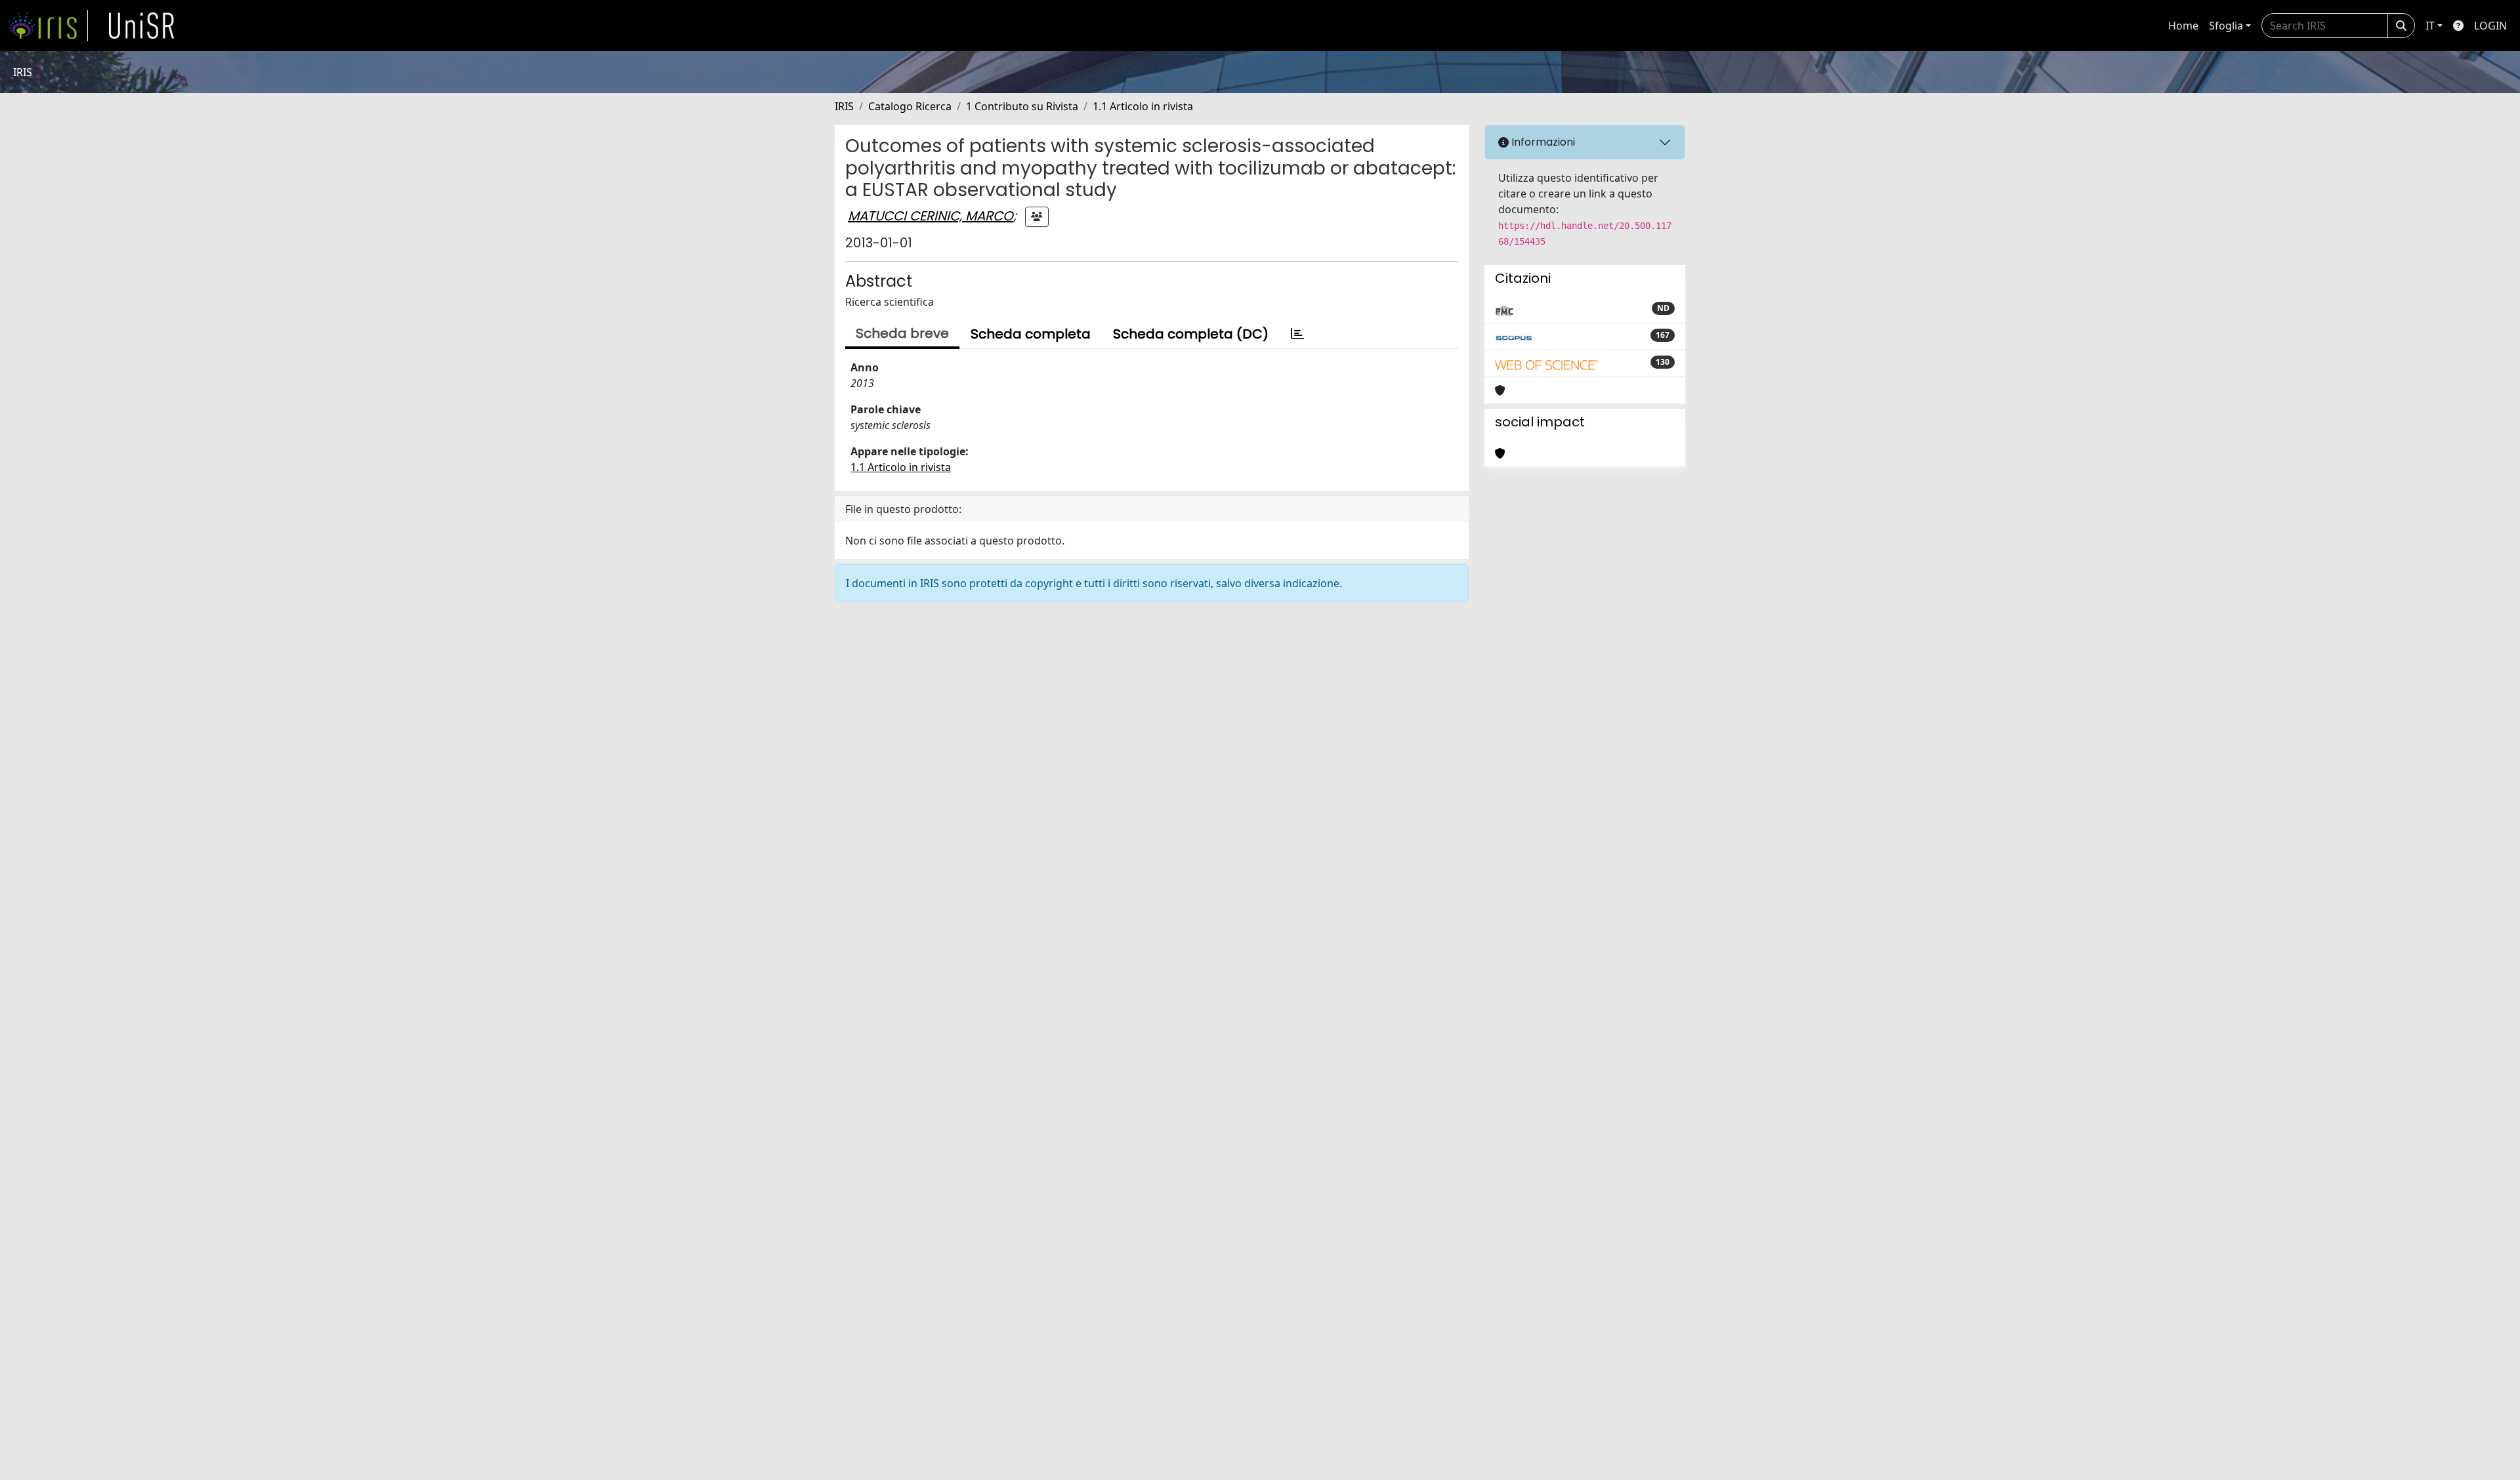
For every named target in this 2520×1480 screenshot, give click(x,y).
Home (2183, 26)
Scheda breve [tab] (902, 333)
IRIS (844, 106)
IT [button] (2430, 26)
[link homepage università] (142, 26)
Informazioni (1542, 142)
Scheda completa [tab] (1031, 334)
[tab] (1297, 334)
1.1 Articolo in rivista (1143, 106)
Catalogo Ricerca (910, 106)
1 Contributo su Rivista (1022, 106)
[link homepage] (48, 26)
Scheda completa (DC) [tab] (1191, 334)
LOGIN (2490, 26)
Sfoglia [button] (2226, 26)
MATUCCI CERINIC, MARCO (931, 216)
